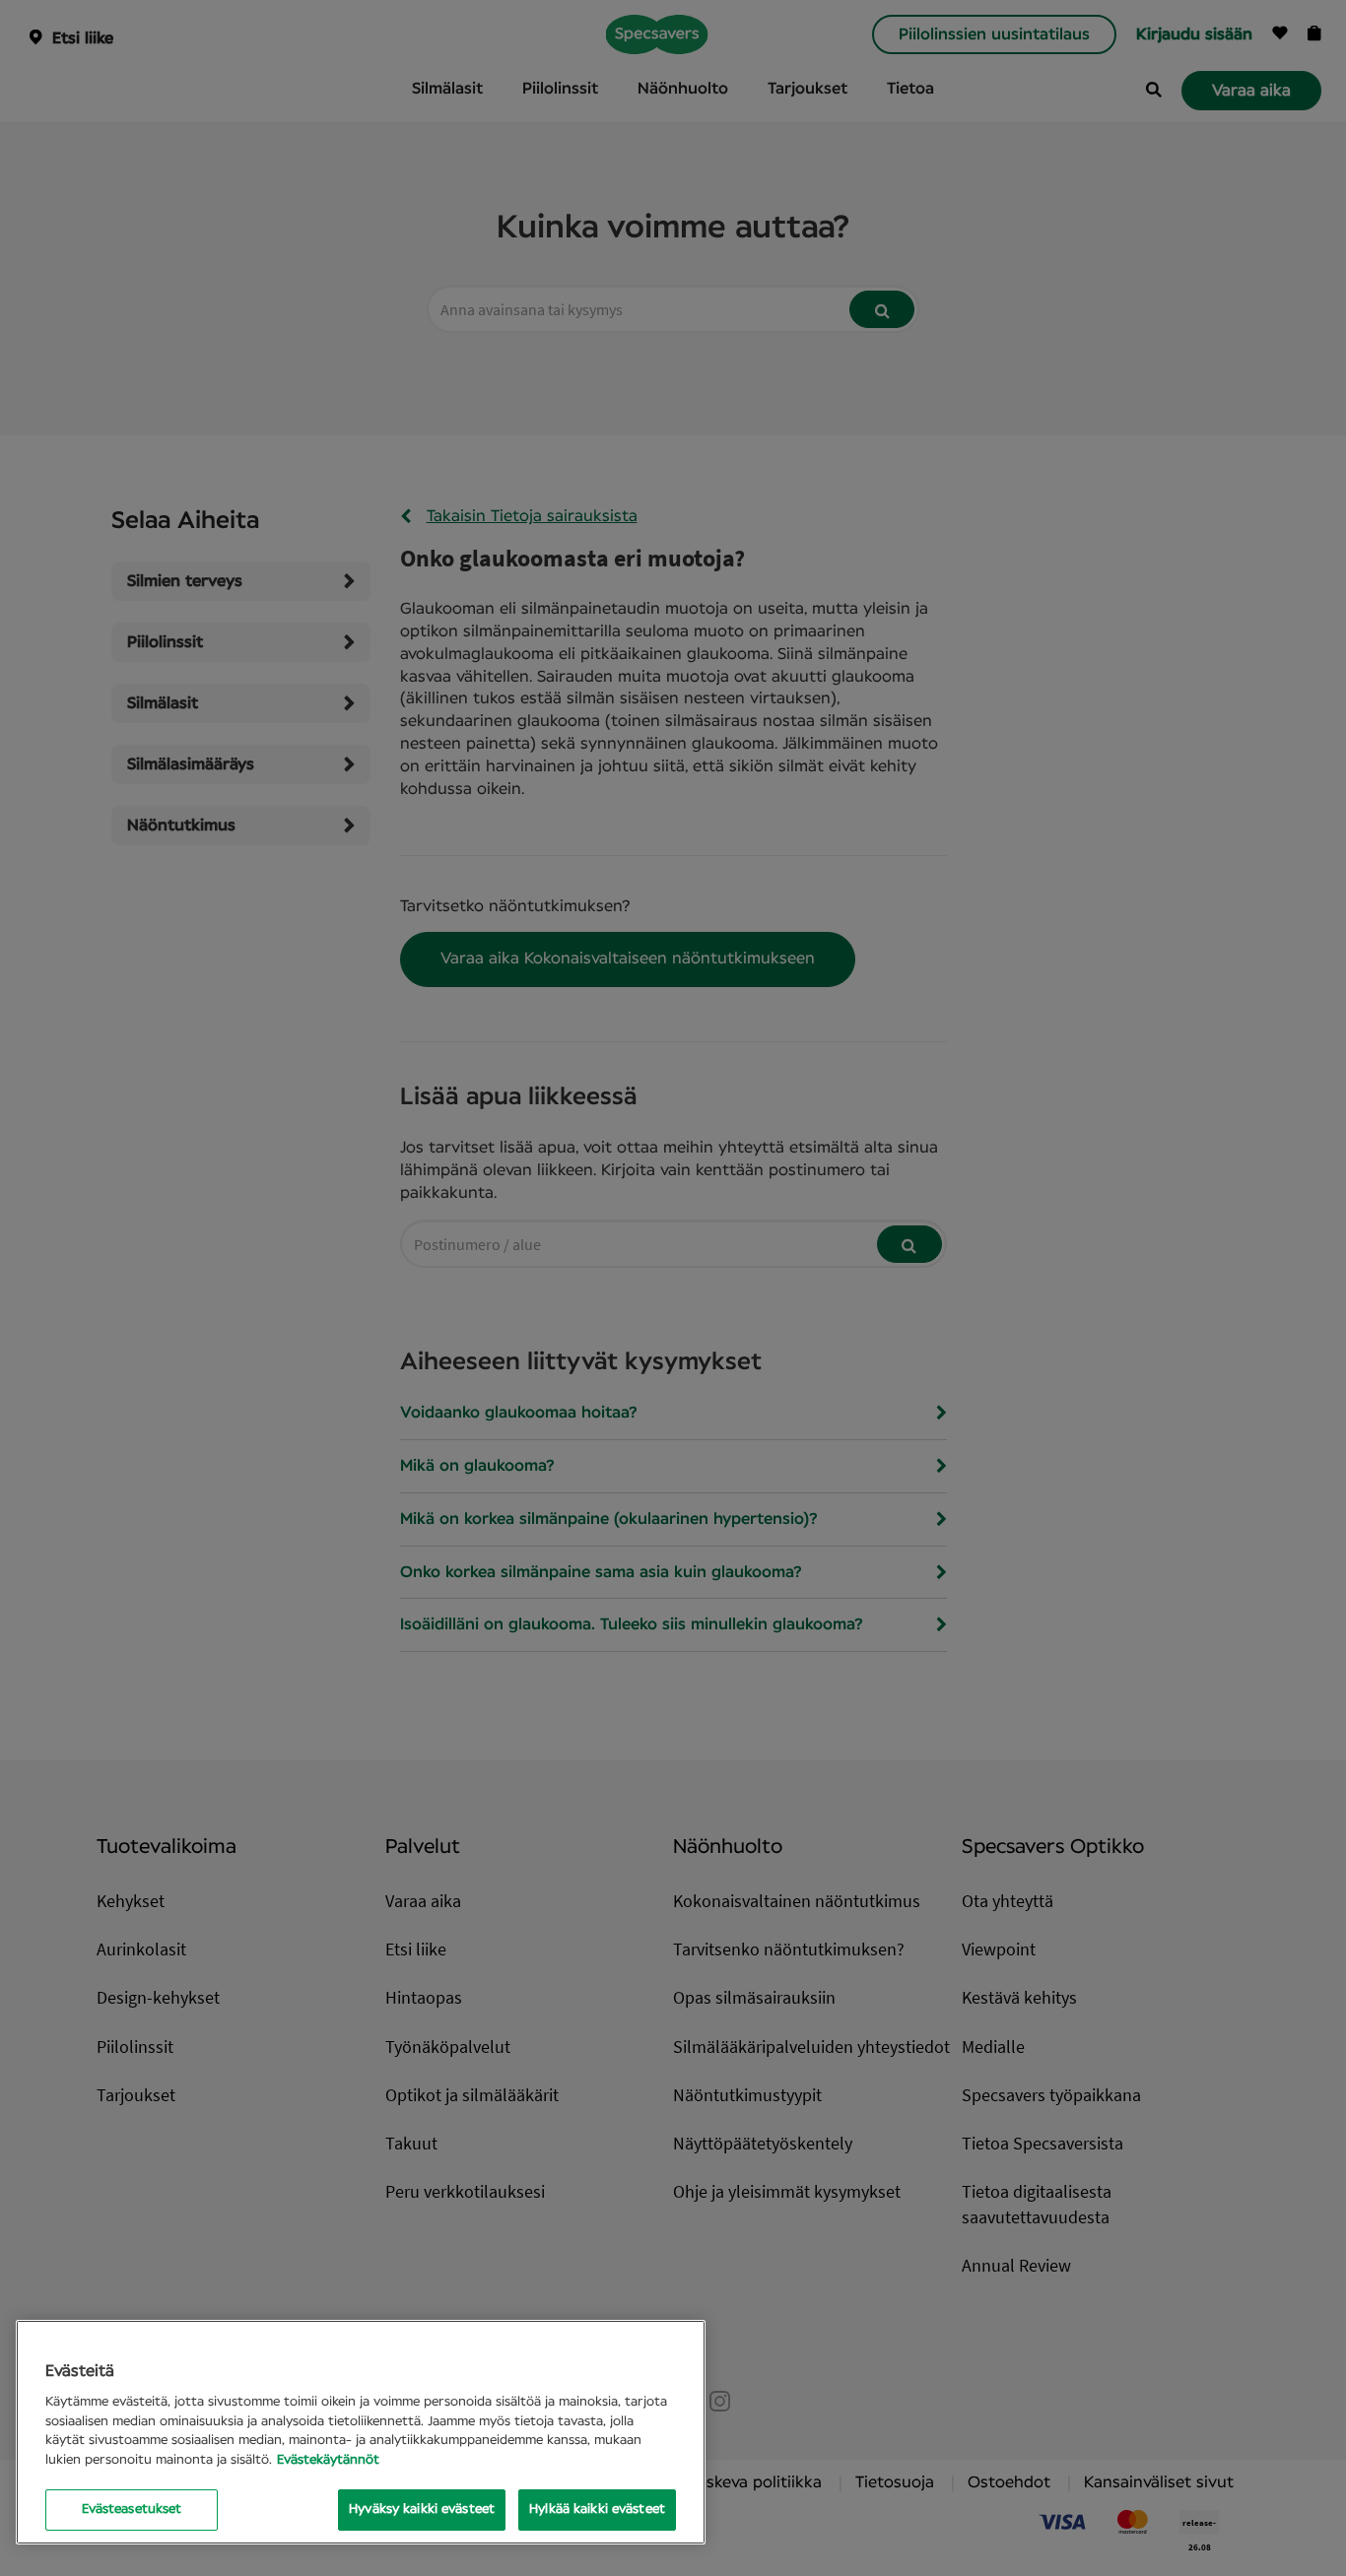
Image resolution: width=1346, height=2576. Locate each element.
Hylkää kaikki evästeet (597, 2510)
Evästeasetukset (132, 2510)
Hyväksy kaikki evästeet (422, 2510)
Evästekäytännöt (328, 2460)
